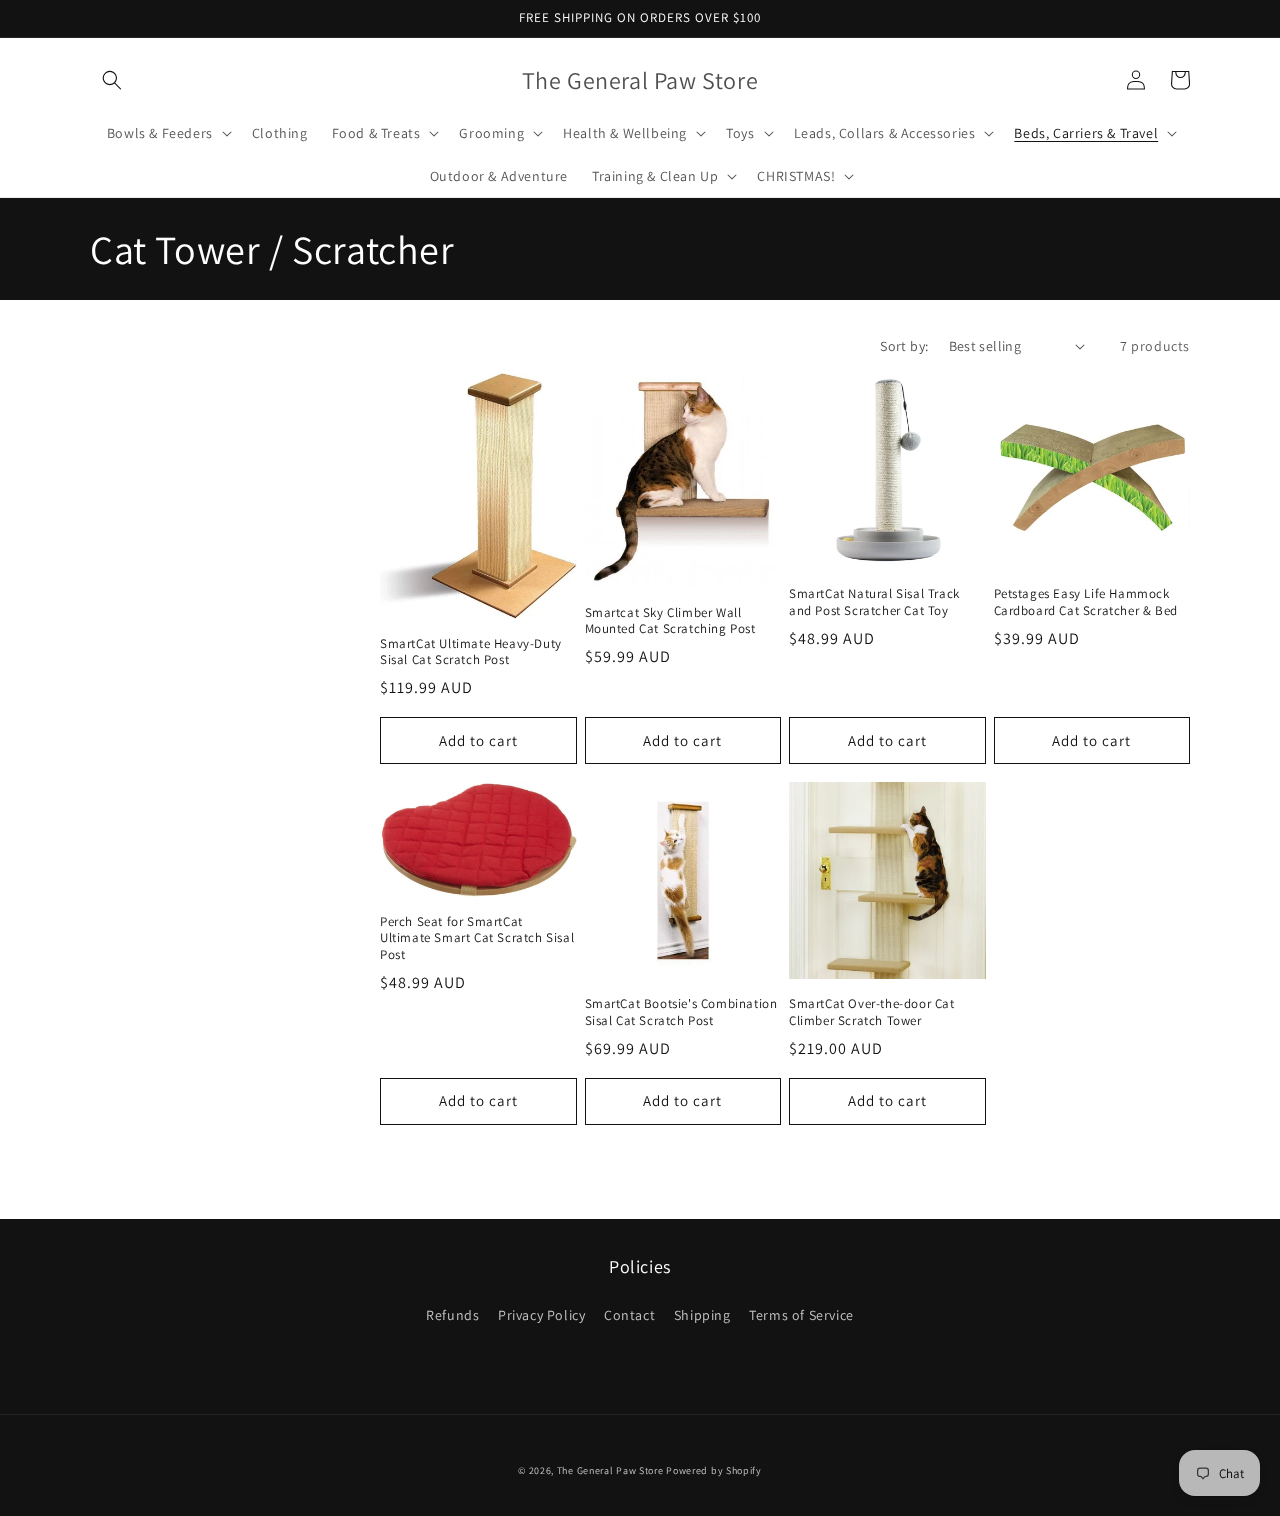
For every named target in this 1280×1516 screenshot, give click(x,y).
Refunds (452, 1315)
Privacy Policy (541, 1315)
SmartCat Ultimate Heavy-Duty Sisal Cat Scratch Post (471, 652)
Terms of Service (801, 1315)
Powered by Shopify (714, 1470)
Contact (629, 1315)
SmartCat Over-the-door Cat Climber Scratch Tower (872, 1012)
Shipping (702, 1315)
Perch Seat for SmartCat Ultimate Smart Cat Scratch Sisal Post (477, 939)
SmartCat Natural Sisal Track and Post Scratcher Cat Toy (874, 602)
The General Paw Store (610, 1470)
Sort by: (904, 346)
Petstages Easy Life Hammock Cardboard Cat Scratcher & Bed (1086, 602)
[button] (112, 80)
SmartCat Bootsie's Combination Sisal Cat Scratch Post (681, 1012)
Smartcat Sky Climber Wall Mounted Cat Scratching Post (670, 621)
